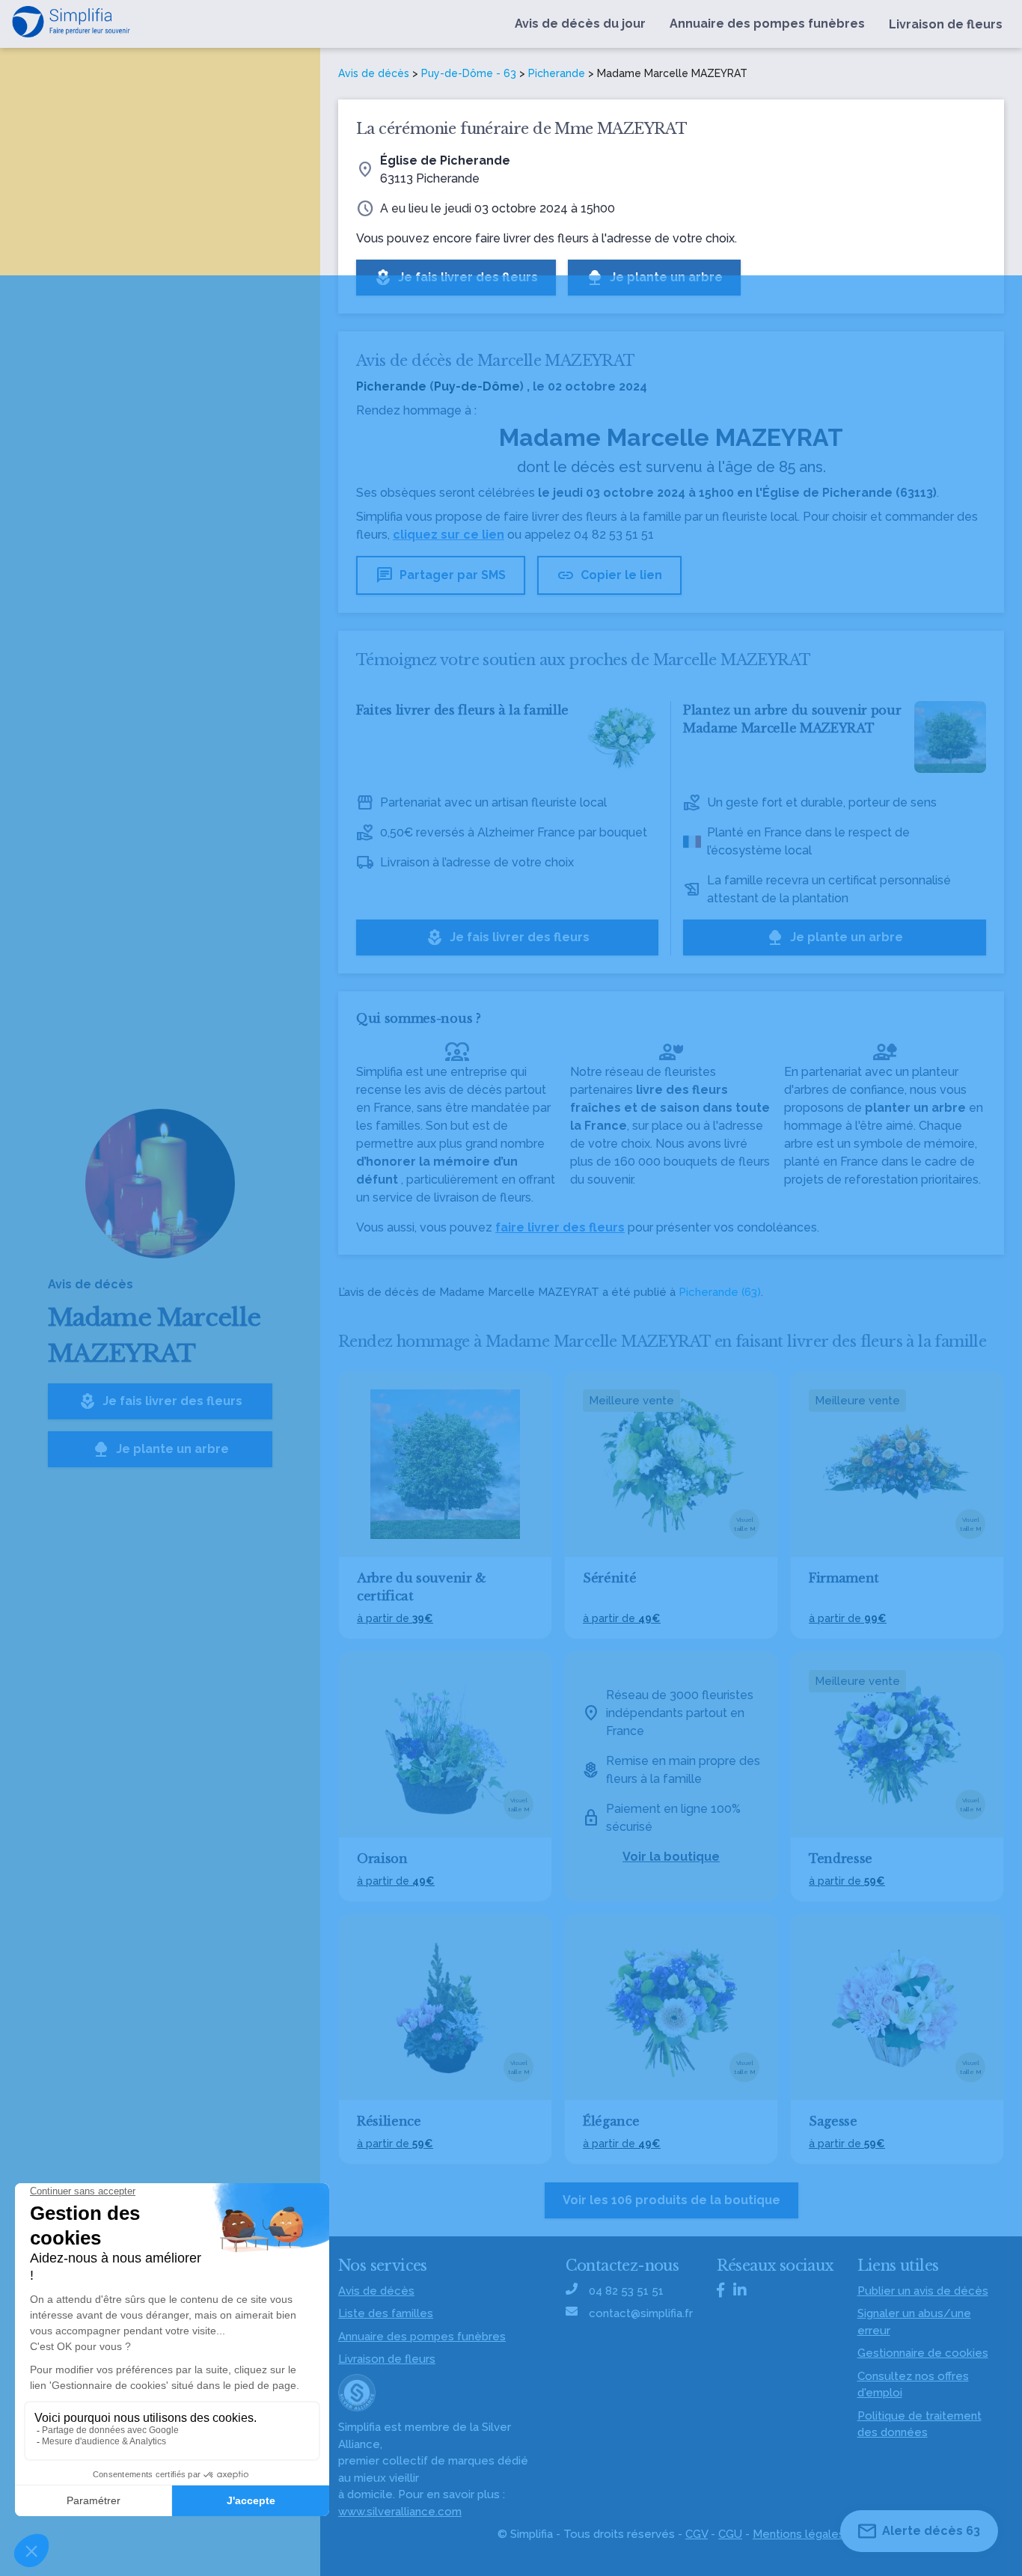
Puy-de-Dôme (477, 386)
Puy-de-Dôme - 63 (469, 73)
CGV (697, 2534)
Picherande (557, 73)
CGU (730, 2534)
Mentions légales (799, 2534)
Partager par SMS (441, 575)
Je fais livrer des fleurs (160, 1401)
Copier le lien (609, 575)
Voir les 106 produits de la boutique (671, 2200)
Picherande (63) (720, 1292)
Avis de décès (374, 73)
